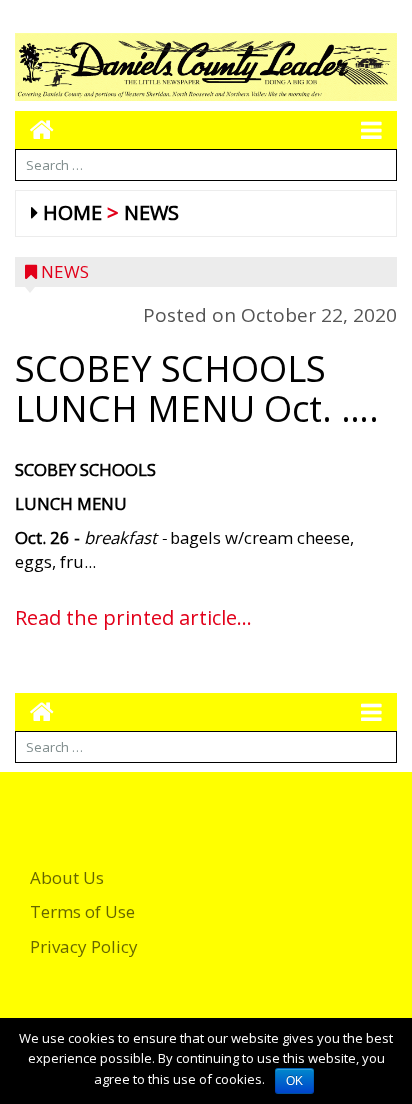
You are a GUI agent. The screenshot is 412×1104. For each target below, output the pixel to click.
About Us (67, 877)
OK (294, 1081)
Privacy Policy (84, 946)
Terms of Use (82, 911)
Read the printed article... (133, 617)
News (151, 212)
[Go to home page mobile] (34, 129)
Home (72, 212)
